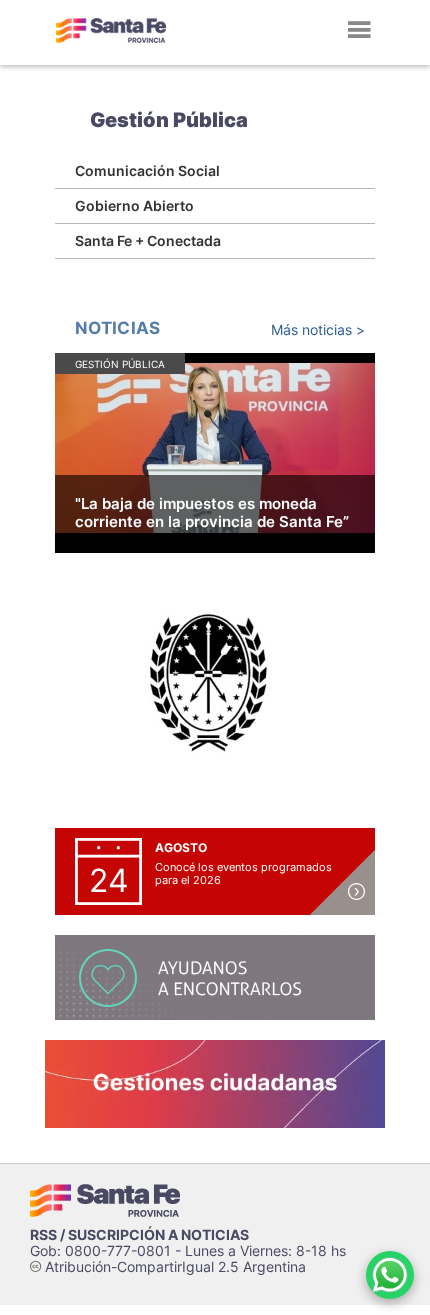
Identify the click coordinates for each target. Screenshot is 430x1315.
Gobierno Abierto (134, 205)
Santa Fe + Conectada (148, 240)
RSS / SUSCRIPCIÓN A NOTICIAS (139, 1234)
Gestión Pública (169, 120)
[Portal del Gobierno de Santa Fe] (111, 30)
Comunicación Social (147, 170)
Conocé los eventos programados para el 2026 (243, 873)
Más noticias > (318, 329)
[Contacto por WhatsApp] (390, 1275)
